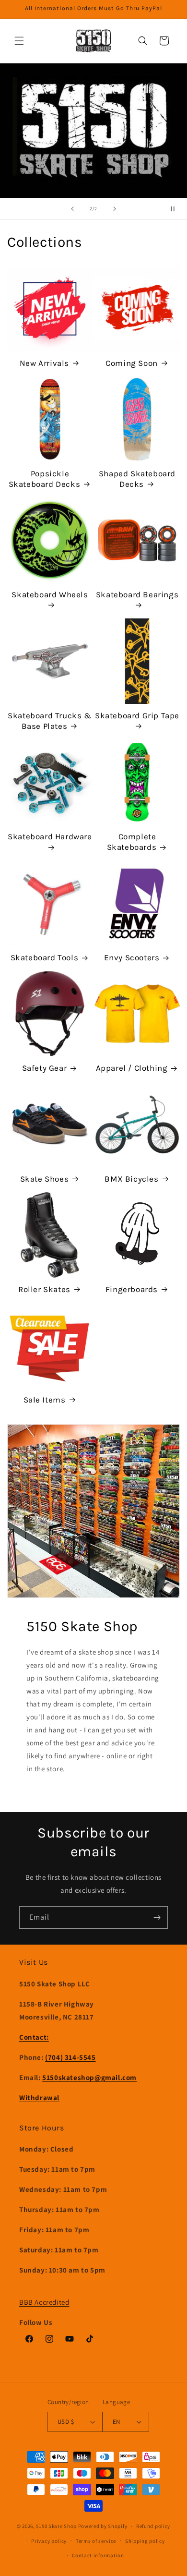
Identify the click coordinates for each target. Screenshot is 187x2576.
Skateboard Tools (45, 957)
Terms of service (96, 2541)
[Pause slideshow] (176, 209)
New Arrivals (44, 363)
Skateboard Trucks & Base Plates (50, 721)
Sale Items (45, 1400)
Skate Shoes (45, 1179)
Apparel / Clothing (132, 1068)
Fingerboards (132, 1289)
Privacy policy (49, 2541)
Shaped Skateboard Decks (137, 479)
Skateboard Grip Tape (137, 715)
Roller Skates (44, 1289)
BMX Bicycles (131, 1179)
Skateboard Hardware (50, 836)
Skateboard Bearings (137, 594)
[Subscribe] (157, 1917)
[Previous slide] (72, 209)
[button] (19, 41)
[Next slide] (115, 209)
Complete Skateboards (132, 842)
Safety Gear (45, 1068)
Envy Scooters (132, 957)
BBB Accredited (44, 2302)
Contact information (98, 2555)
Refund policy (153, 2526)
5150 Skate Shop (56, 2526)
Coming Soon (132, 363)
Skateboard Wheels (50, 594)
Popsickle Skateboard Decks (45, 479)
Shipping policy (145, 2541)
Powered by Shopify (103, 2526)
